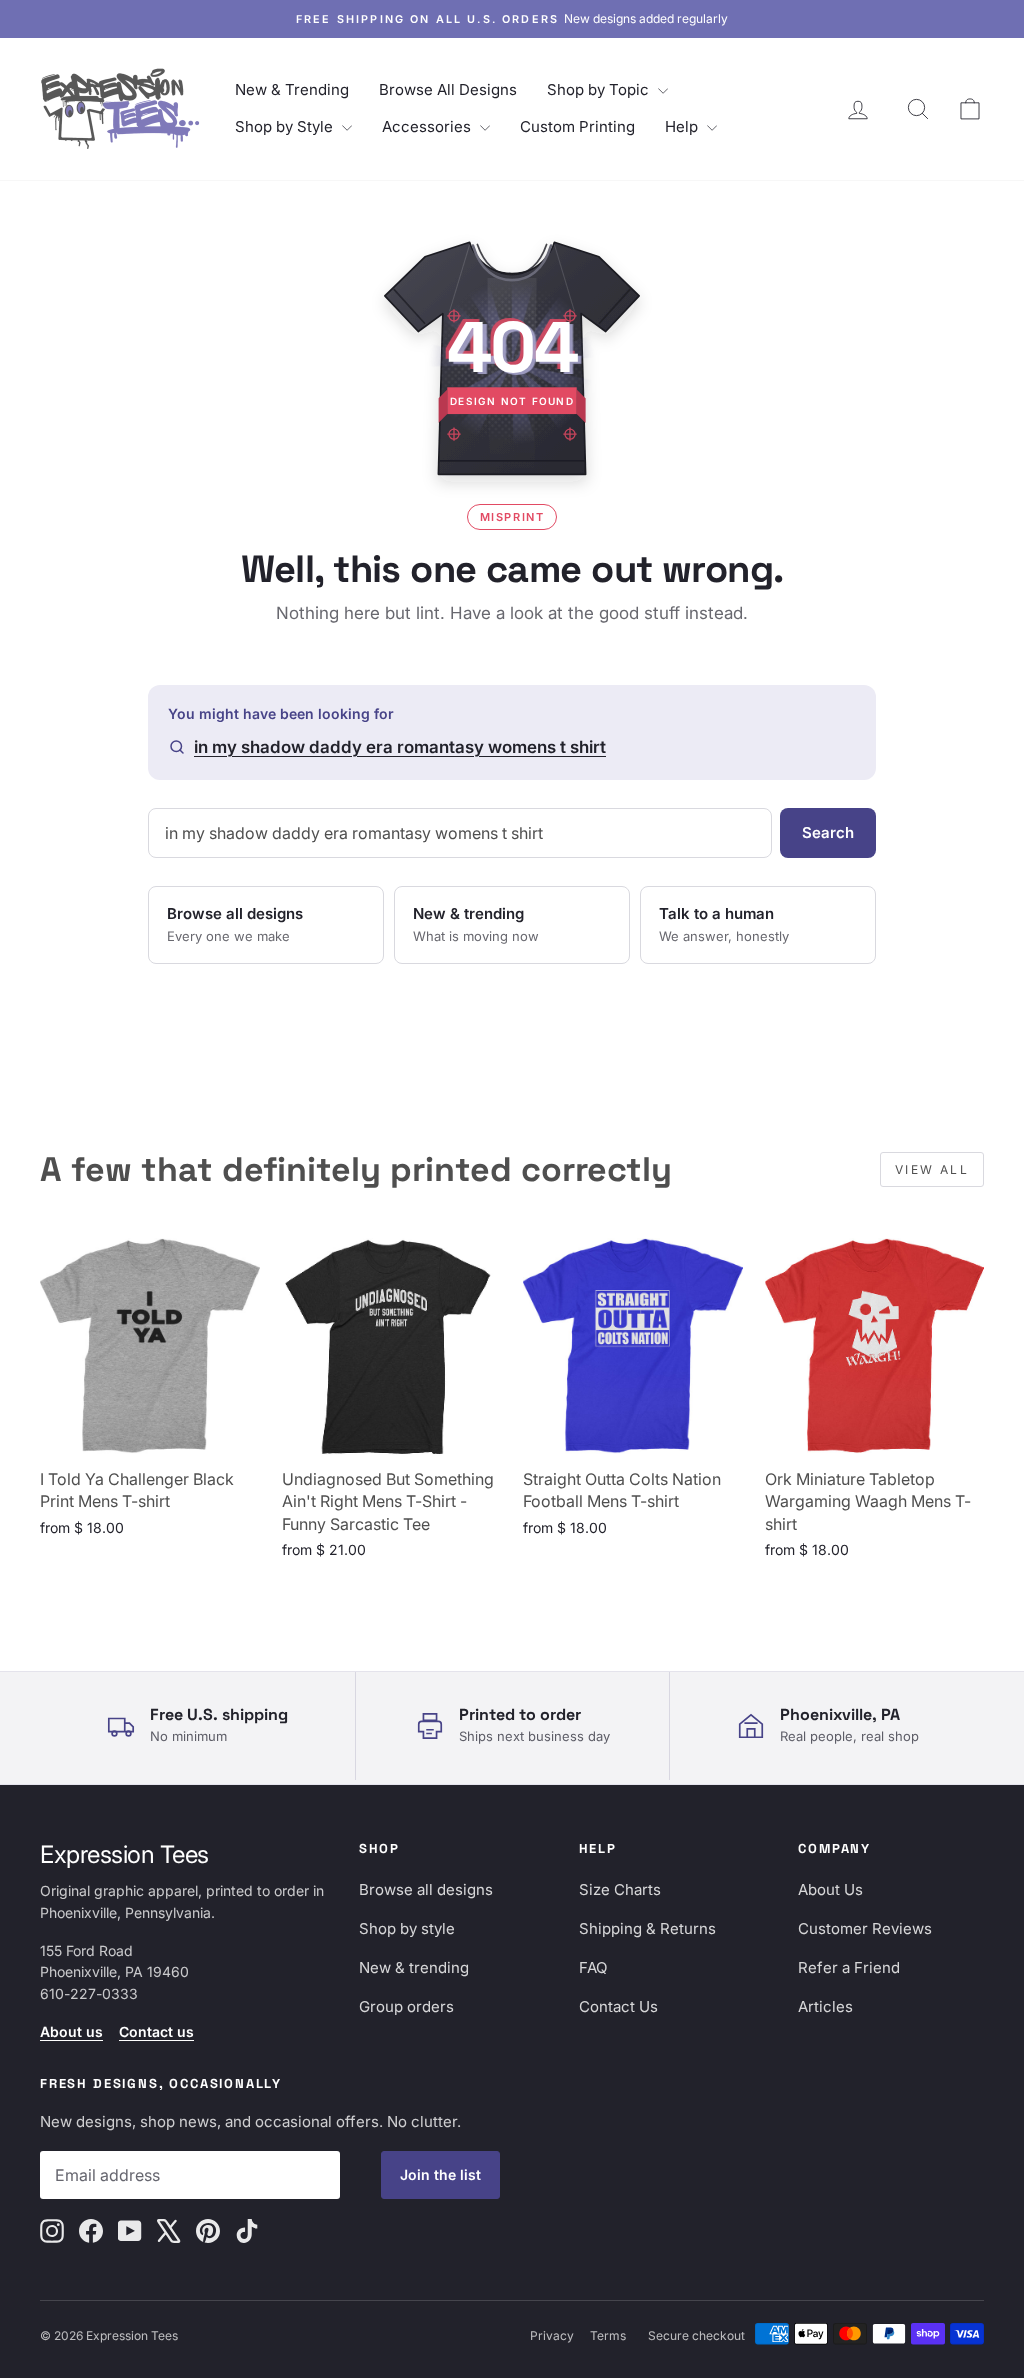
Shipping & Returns (647, 1928)
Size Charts (620, 1889)
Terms (608, 2335)
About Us (830, 1889)
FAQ (593, 1967)
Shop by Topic (600, 89)
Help (683, 126)
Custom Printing (577, 126)
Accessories (428, 126)
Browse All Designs (448, 89)
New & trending (414, 1967)
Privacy (552, 2335)
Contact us (156, 2031)
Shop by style (407, 1928)
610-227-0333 (89, 1993)
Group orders (406, 2006)
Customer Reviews (865, 1928)
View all (932, 1169)
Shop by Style (286, 126)
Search (828, 832)
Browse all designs (426, 1889)
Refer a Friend (849, 1967)
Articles (825, 2006)
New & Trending (292, 89)
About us (71, 2031)
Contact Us (618, 2006)
